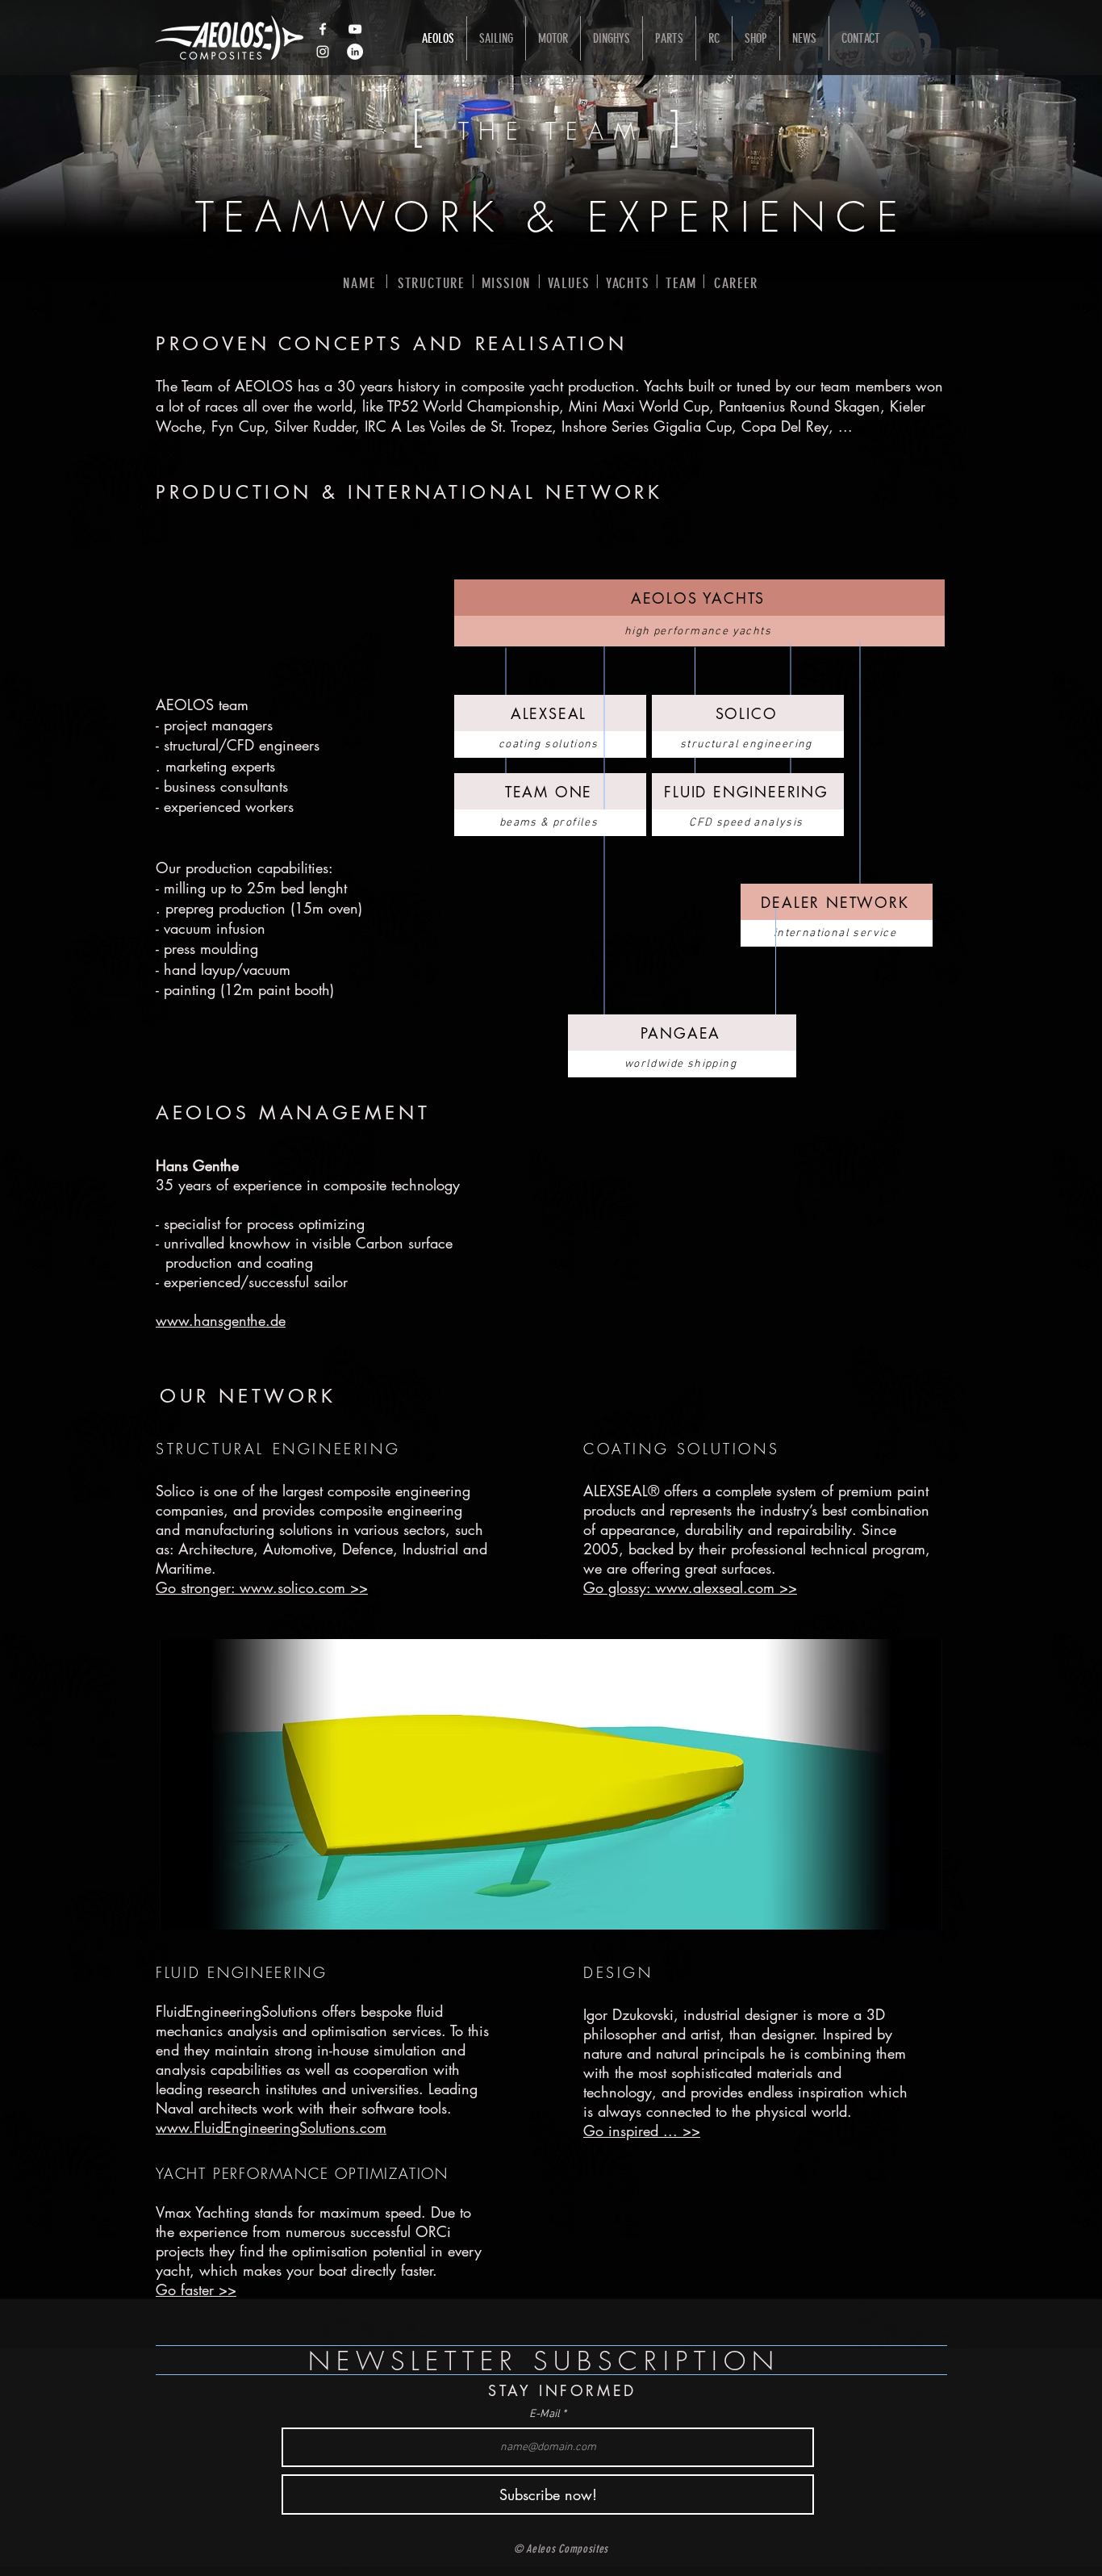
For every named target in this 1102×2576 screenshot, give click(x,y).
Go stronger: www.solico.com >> (262, 1587)
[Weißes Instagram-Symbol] (323, 52)
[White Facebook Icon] (323, 29)
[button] (551, 1784)
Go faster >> (196, 2290)
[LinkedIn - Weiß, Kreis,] (355, 52)
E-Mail (545, 2415)
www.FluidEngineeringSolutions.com (271, 2127)
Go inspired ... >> (642, 2131)
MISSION (507, 283)
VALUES (569, 283)
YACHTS (628, 283)
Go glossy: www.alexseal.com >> (690, 1587)
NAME (359, 283)
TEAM (681, 283)
